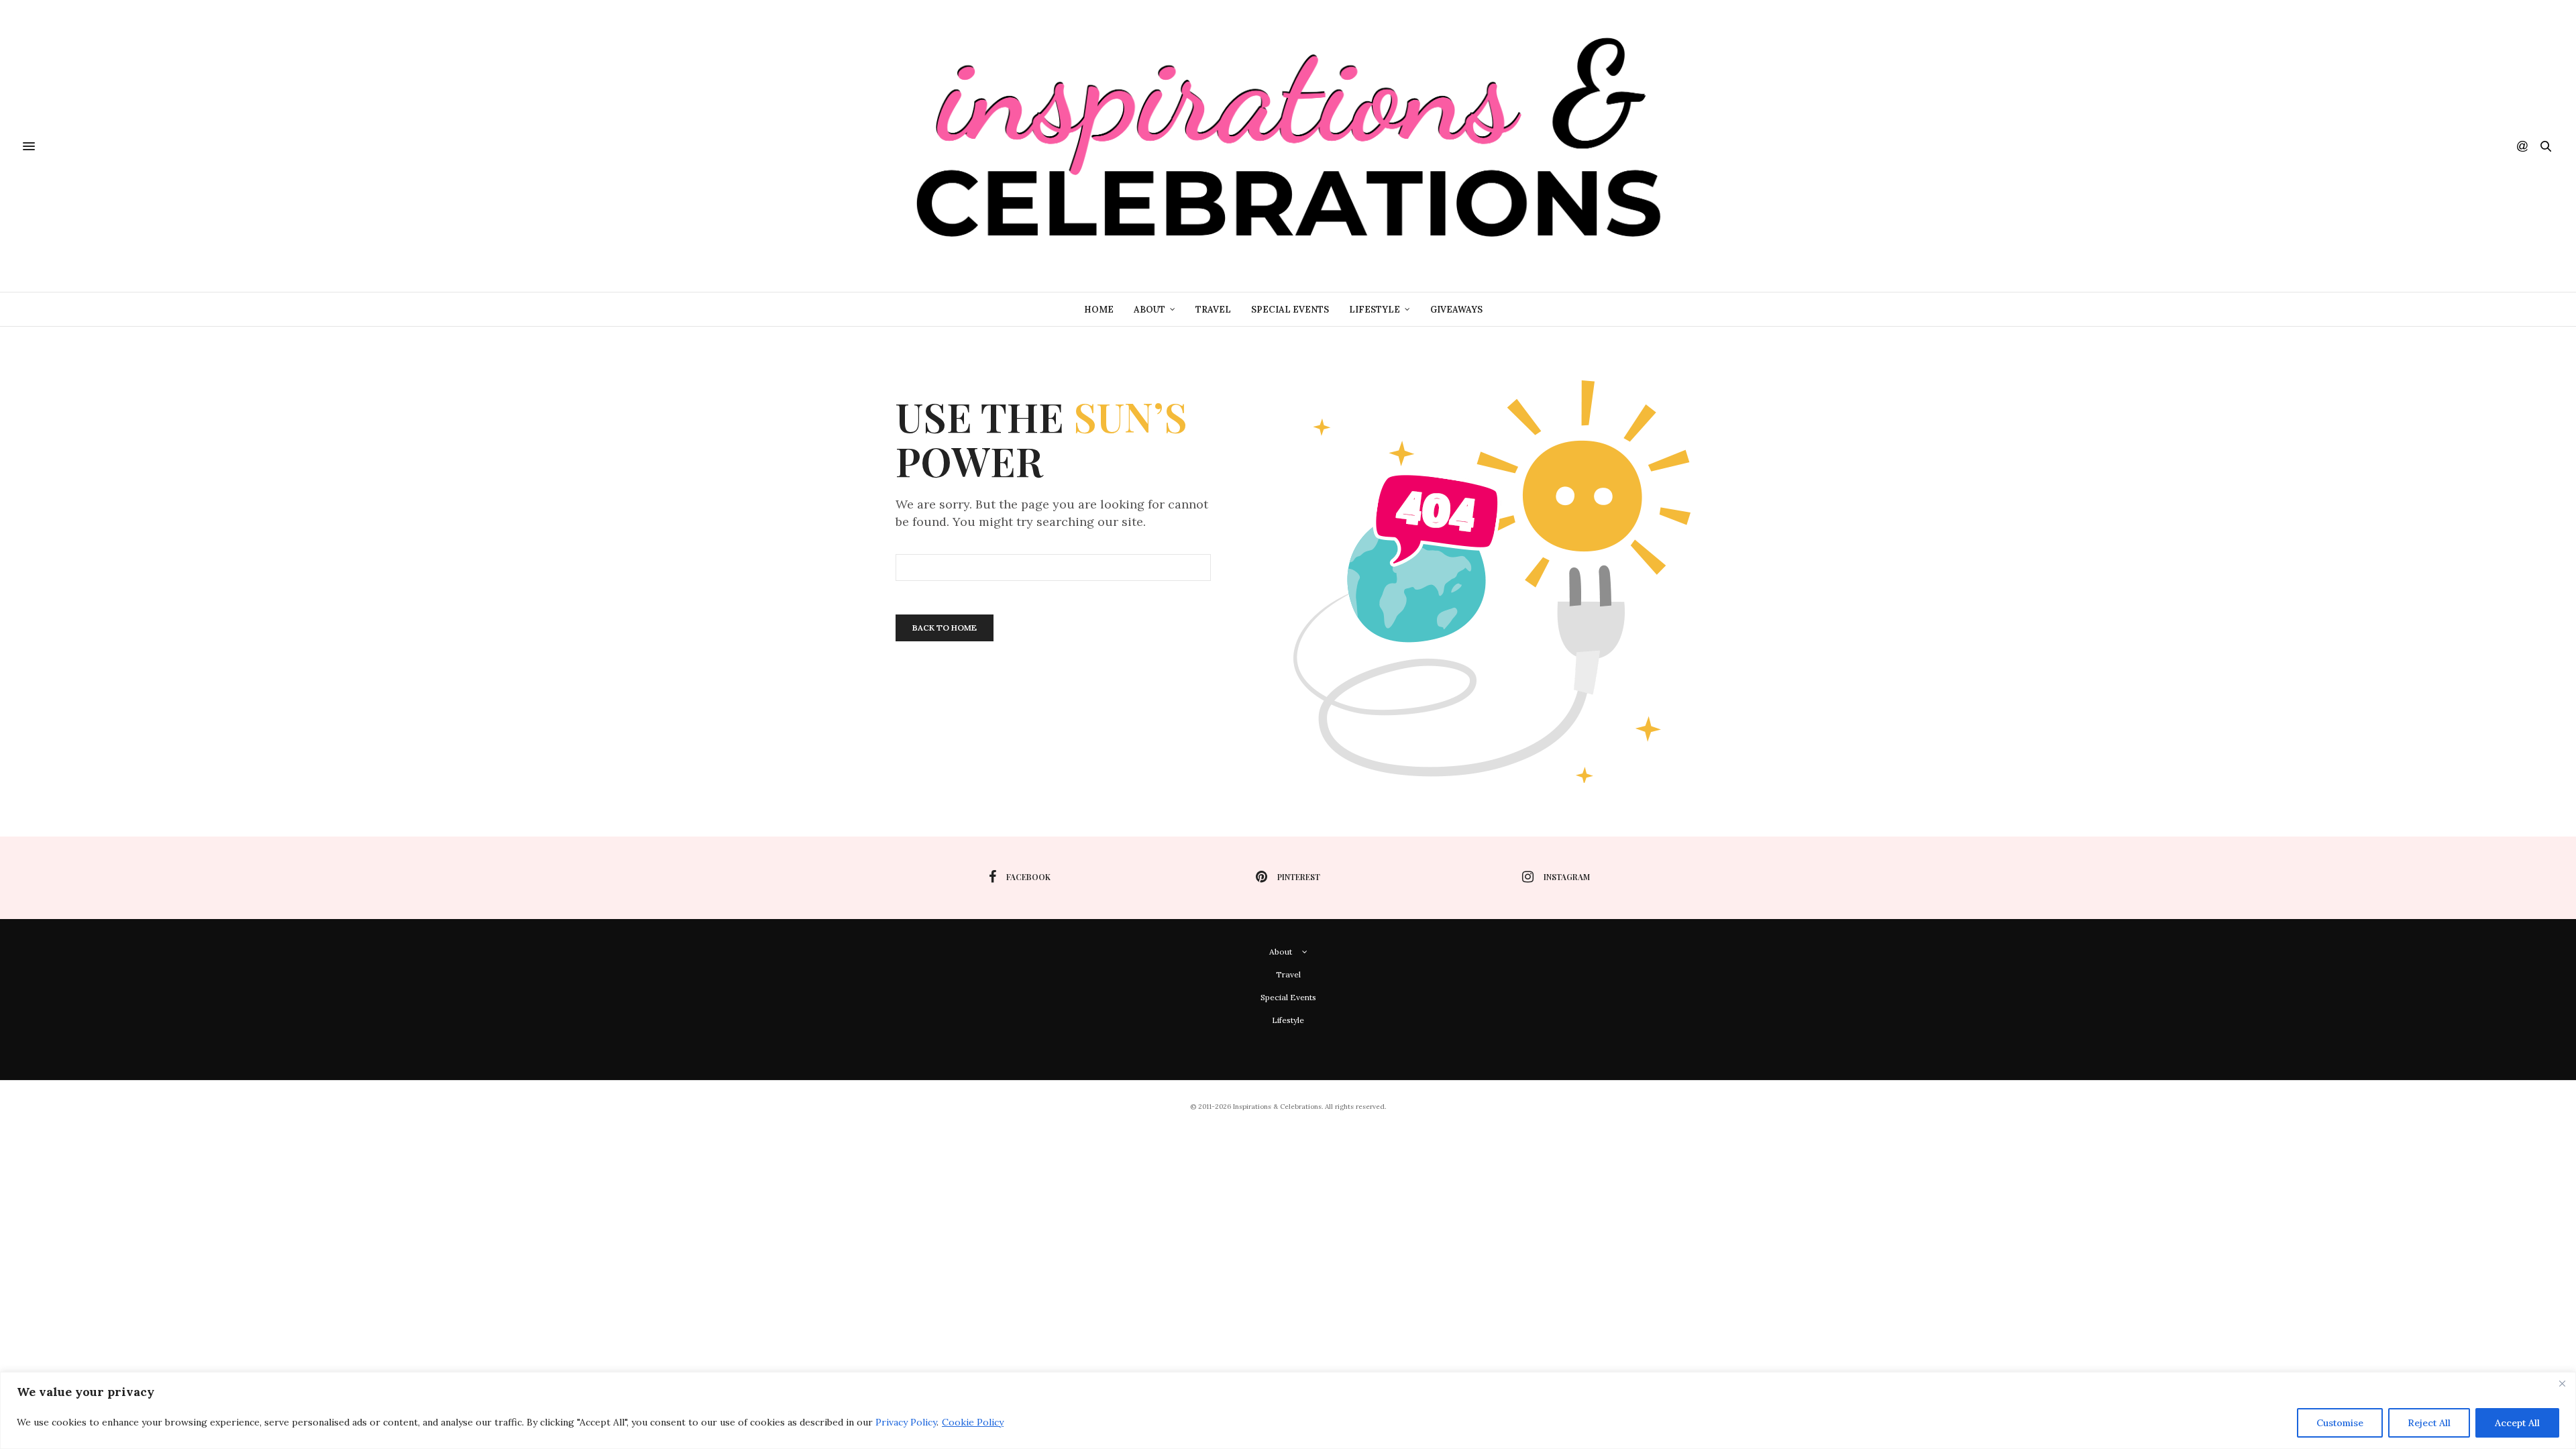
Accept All (2517, 1423)
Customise (2340, 1423)
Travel (1213, 310)
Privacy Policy (906, 1422)
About (1149, 310)
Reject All (2429, 1423)
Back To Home (945, 628)
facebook (1028, 877)
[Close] (2562, 1383)
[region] (1288, 1410)
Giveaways (1456, 310)
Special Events (1290, 310)
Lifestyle (1375, 310)
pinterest (1299, 877)
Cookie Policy (973, 1422)
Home (1099, 310)
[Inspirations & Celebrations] (1288, 146)
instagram (1567, 877)
